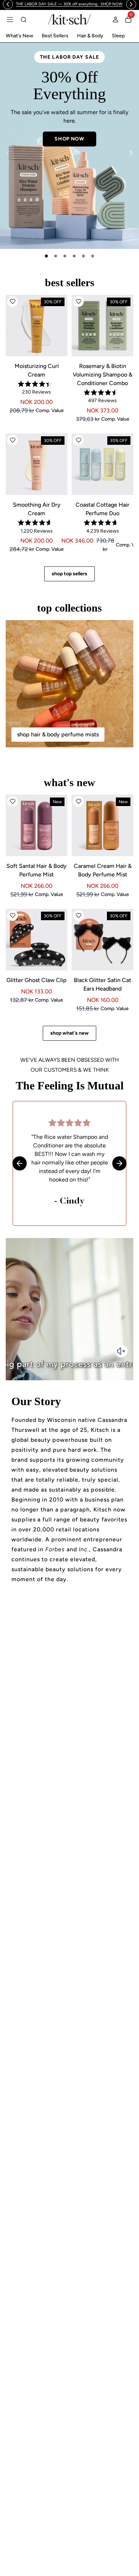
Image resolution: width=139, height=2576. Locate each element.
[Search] (24, 20)
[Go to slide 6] (93, 256)
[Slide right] (131, 153)
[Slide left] (8, 153)
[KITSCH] (69, 19)
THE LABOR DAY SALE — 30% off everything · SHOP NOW (69, 4)
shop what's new (69, 1033)
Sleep (118, 36)
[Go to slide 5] (83, 256)
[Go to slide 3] (65, 256)
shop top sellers (69, 574)
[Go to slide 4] (74, 256)
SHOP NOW (69, 114)
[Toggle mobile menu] (10, 20)
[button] (12, 302)
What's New (19, 36)
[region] (69, 4)
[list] (69, 146)
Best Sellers (55, 36)
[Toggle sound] (121, 1351)
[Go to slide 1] (46, 256)
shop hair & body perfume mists (58, 734)
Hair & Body (90, 36)
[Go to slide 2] (56, 256)
